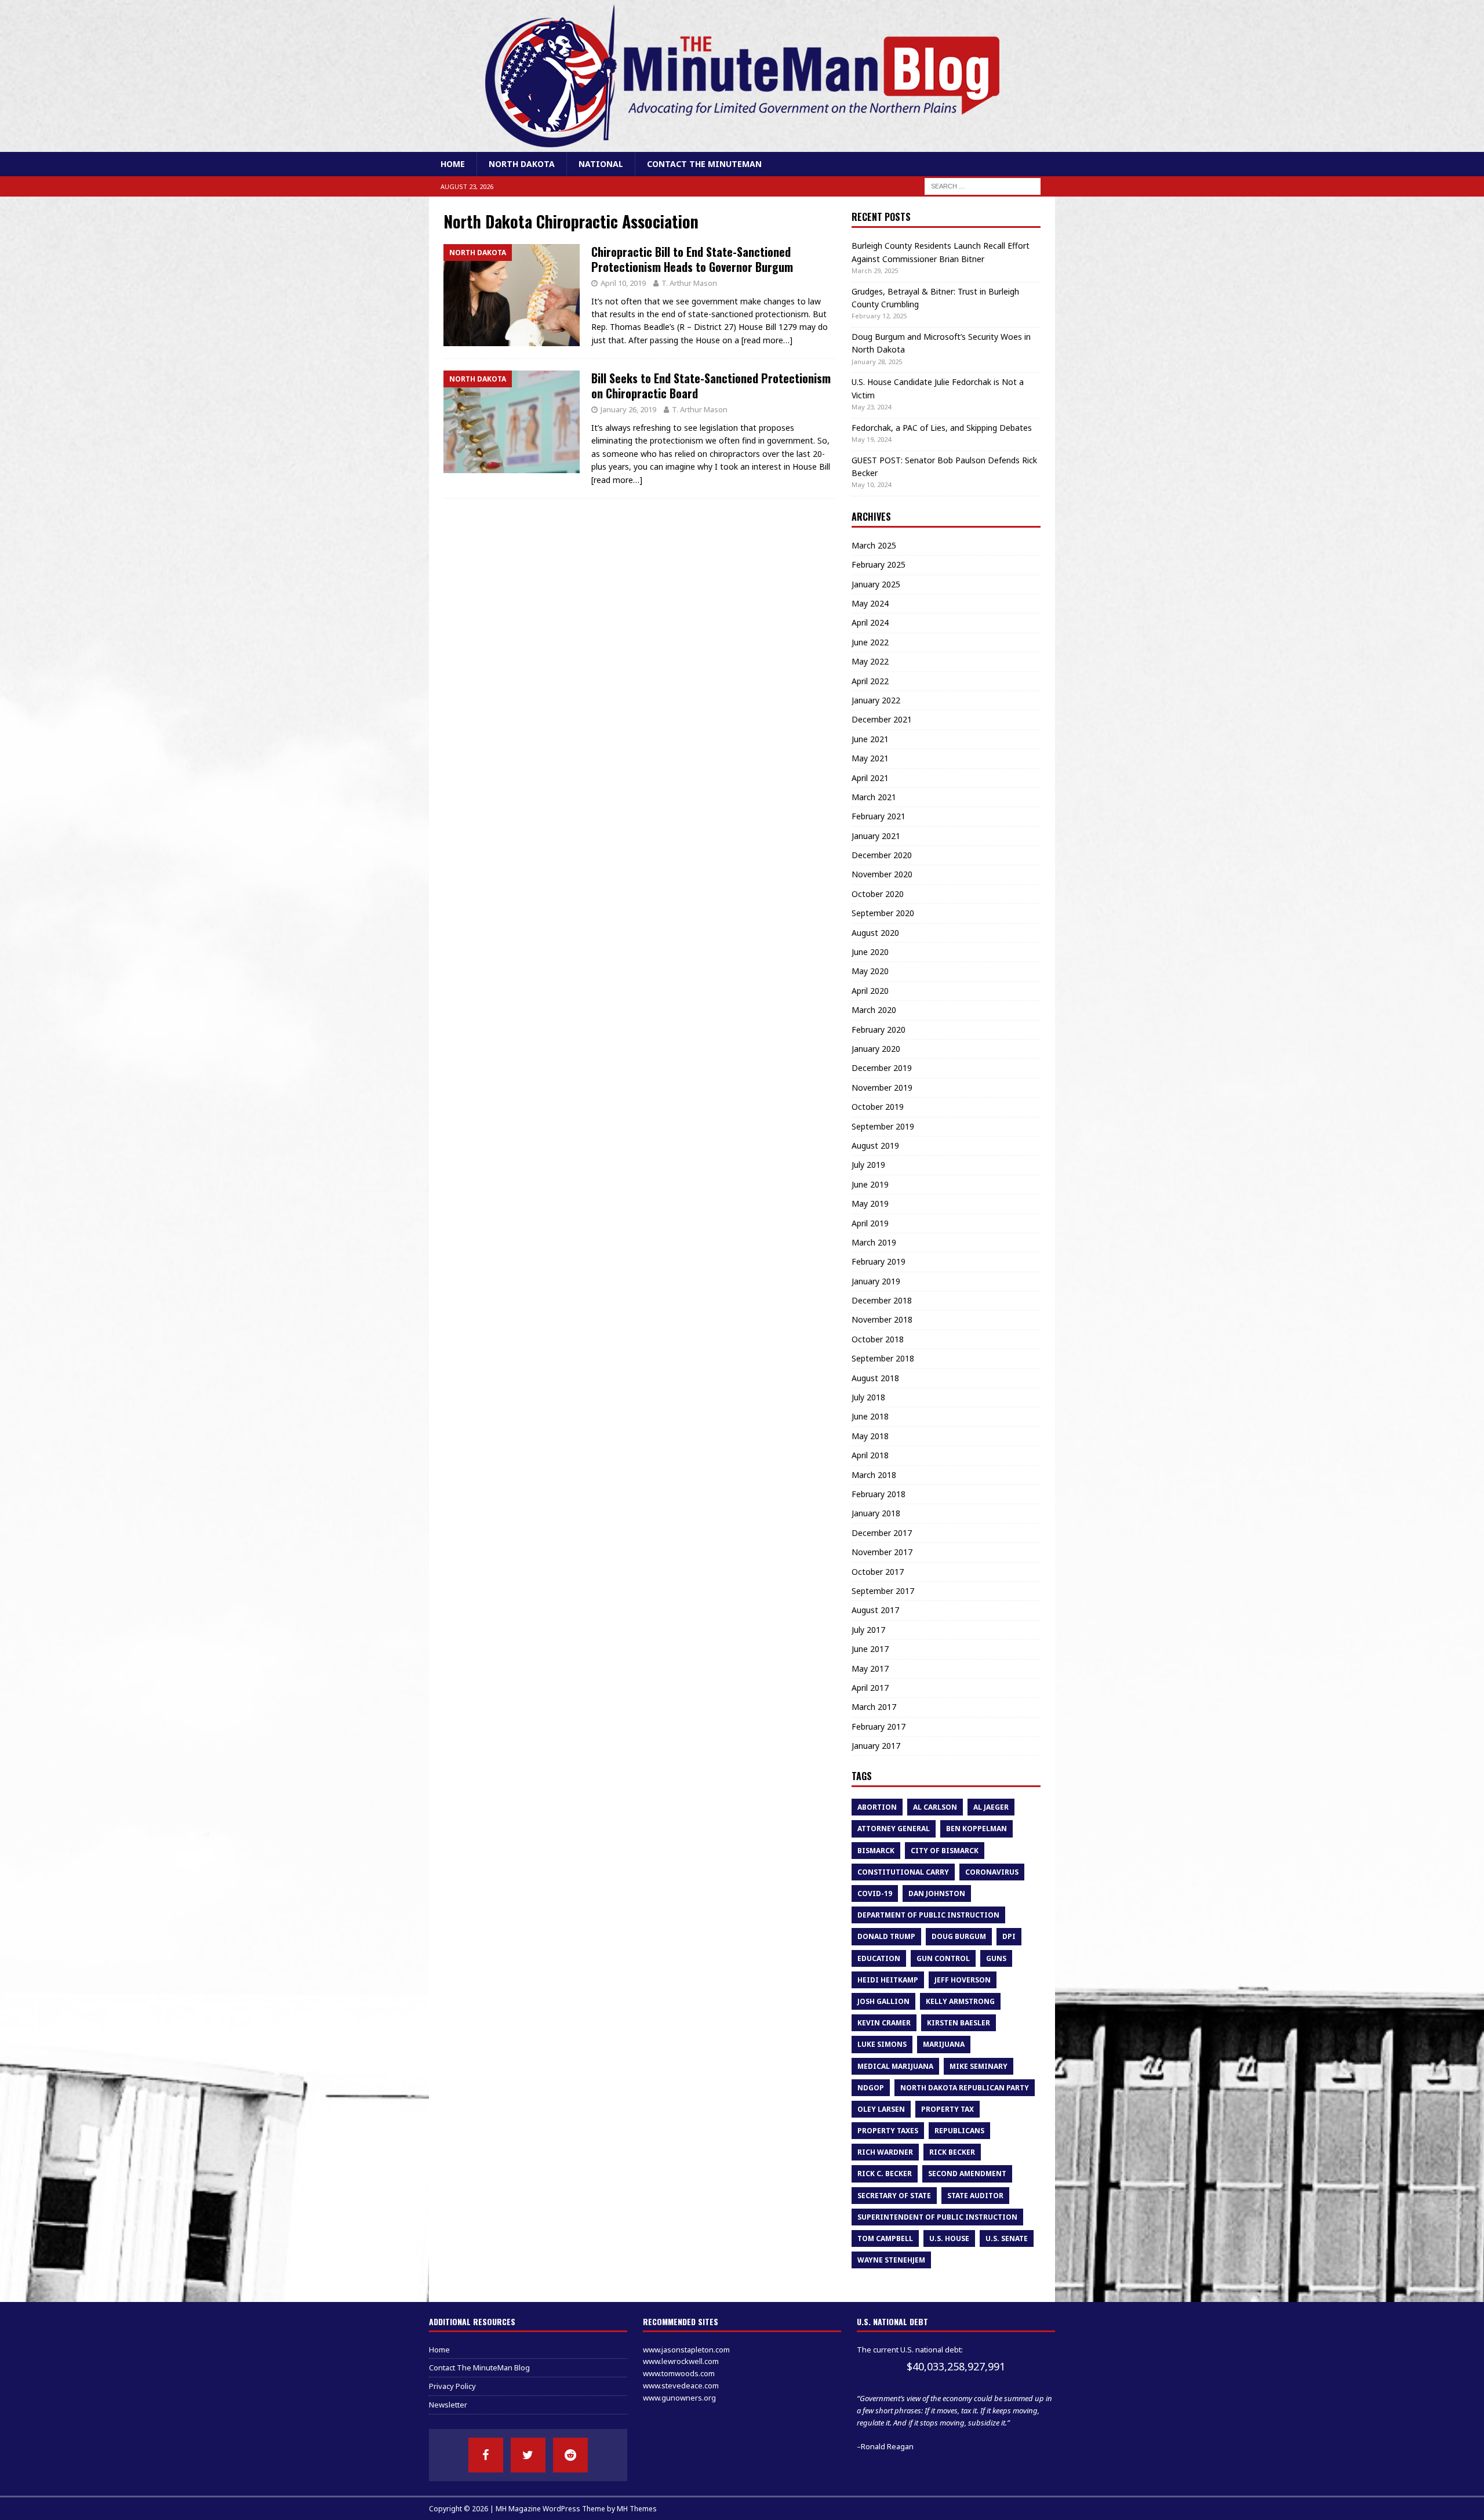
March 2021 (874, 797)
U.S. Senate (1007, 2238)
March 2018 (874, 1475)
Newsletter (448, 2405)
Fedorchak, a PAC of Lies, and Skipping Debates (942, 428)
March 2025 (874, 545)
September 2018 (883, 1358)
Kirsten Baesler (959, 2023)
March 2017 (874, 1707)
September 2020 (883, 913)
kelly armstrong (960, 2001)
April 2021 (870, 778)
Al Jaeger (991, 1807)
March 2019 (874, 1242)
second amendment (967, 2174)
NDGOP (871, 2088)
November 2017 (882, 1552)
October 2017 (878, 1572)
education (879, 1958)
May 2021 (870, 758)
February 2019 (879, 1261)
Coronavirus (992, 1872)
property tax (947, 2109)
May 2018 (870, 1436)
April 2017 (870, 1688)
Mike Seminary (979, 2066)
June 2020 (870, 952)
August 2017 (875, 1610)
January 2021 (876, 836)
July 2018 (868, 1397)
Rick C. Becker (885, 2174)
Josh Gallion (883, 2001)
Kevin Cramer (884, 2023)
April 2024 (870, 622)
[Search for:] (983, 186)
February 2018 (879, 1494)
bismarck (876, 1851)
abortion (877, 1807)
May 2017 (870, 1668)
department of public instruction (928, 1915)
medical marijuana (895, 2066)
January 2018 (876, 1513)
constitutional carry (903, 1872)
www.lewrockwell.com (681, 2361)
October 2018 (878, 1339)
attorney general (894, 1829)
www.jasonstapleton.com (686, 2350)
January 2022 (876, 700)
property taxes (888, 2131)
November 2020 (882, 874)
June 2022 (870, 642)
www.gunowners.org (679, 2398)
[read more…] (767, 340)
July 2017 (868, 1630)
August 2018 (875, 1378)
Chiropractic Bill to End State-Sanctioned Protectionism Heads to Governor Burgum (692, 259)
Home (453, 164)
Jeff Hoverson (963, 1980)
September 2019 (883, 1126)
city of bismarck (945, 1851)
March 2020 (874, 1010)
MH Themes (637, 2509)
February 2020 (879, 1030)
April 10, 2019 (623, 283)
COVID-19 (875, 1893)
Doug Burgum (959, 1936)
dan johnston (937, 1893)
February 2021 (879, 816)
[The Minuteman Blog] (742, 145)
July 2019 (868, 1165)
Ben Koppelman (976, 1829)
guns (996, 1958)
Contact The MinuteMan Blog (479, 2368)
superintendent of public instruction (937, 2217)
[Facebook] (486, 2455)
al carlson (935, 1807)
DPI (1009, 1936)
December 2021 (882, 719)
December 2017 (882, 1533)
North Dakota (522, 164)
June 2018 (870, 1416)
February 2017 (879, 1726)
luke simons (882, 2044)
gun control (943, 1958)
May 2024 (870, 603)
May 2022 (870, 661)
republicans (959, 2131)
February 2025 (879, 564)
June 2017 (870, 1649)
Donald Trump (886, 1936)
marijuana (944, 2044)
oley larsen (881, 2109)
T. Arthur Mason (689, 283)
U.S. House (949, 2238)
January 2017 (876, 1746)
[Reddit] (570, 2455)
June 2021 (870, 739)
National (601, 164)
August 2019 (875, 1145)
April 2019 (870, 1223)
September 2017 (883, 1591)
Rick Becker (952, 2152)
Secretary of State (894, 2196)
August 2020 (875, 933)
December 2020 (882, 855)
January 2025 (876, 584)
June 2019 (870, 1184)
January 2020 (876, 1049)
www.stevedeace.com (681, 2385)
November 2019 (882, 1087)
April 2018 (870, 1455)
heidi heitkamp (888, 1980)
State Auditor (975, 2196)
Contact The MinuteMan (704, 164)
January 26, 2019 (628, 409)
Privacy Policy (452, 2386)
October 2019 (878, 1107)
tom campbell (885, 2238)
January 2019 (876, 1281)
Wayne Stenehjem (891, 2260)
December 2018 (882, 1300)
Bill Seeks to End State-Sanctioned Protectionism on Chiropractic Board (711, 386)
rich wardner (885, 2152)
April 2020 (870, 991)
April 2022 (870, 681)
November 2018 (882, 1319)
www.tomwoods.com (679, 2373)
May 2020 (870, 971)
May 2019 (870, 1203)
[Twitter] (528, 2455)
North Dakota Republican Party (965, 2088)
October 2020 (878, 894)
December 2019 (882, 1068)
